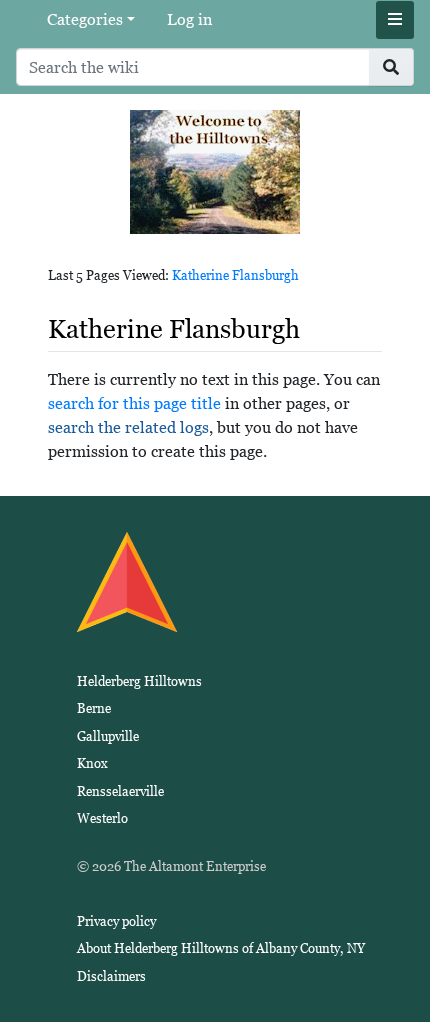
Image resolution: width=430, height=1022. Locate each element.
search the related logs (128, 427)
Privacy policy (116, 921)
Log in (189, 19)
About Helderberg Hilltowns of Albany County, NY (221, 948)
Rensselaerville (120, 791)
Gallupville (108, 736)
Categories (85, 19)
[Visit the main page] (215, 170)
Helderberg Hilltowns (139, 681)
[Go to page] (391, 67)
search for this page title (134, 403)
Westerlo (102, 818)
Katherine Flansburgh (235, 275)
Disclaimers (111, 976)
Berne (94, 708)
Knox (92, 763)
